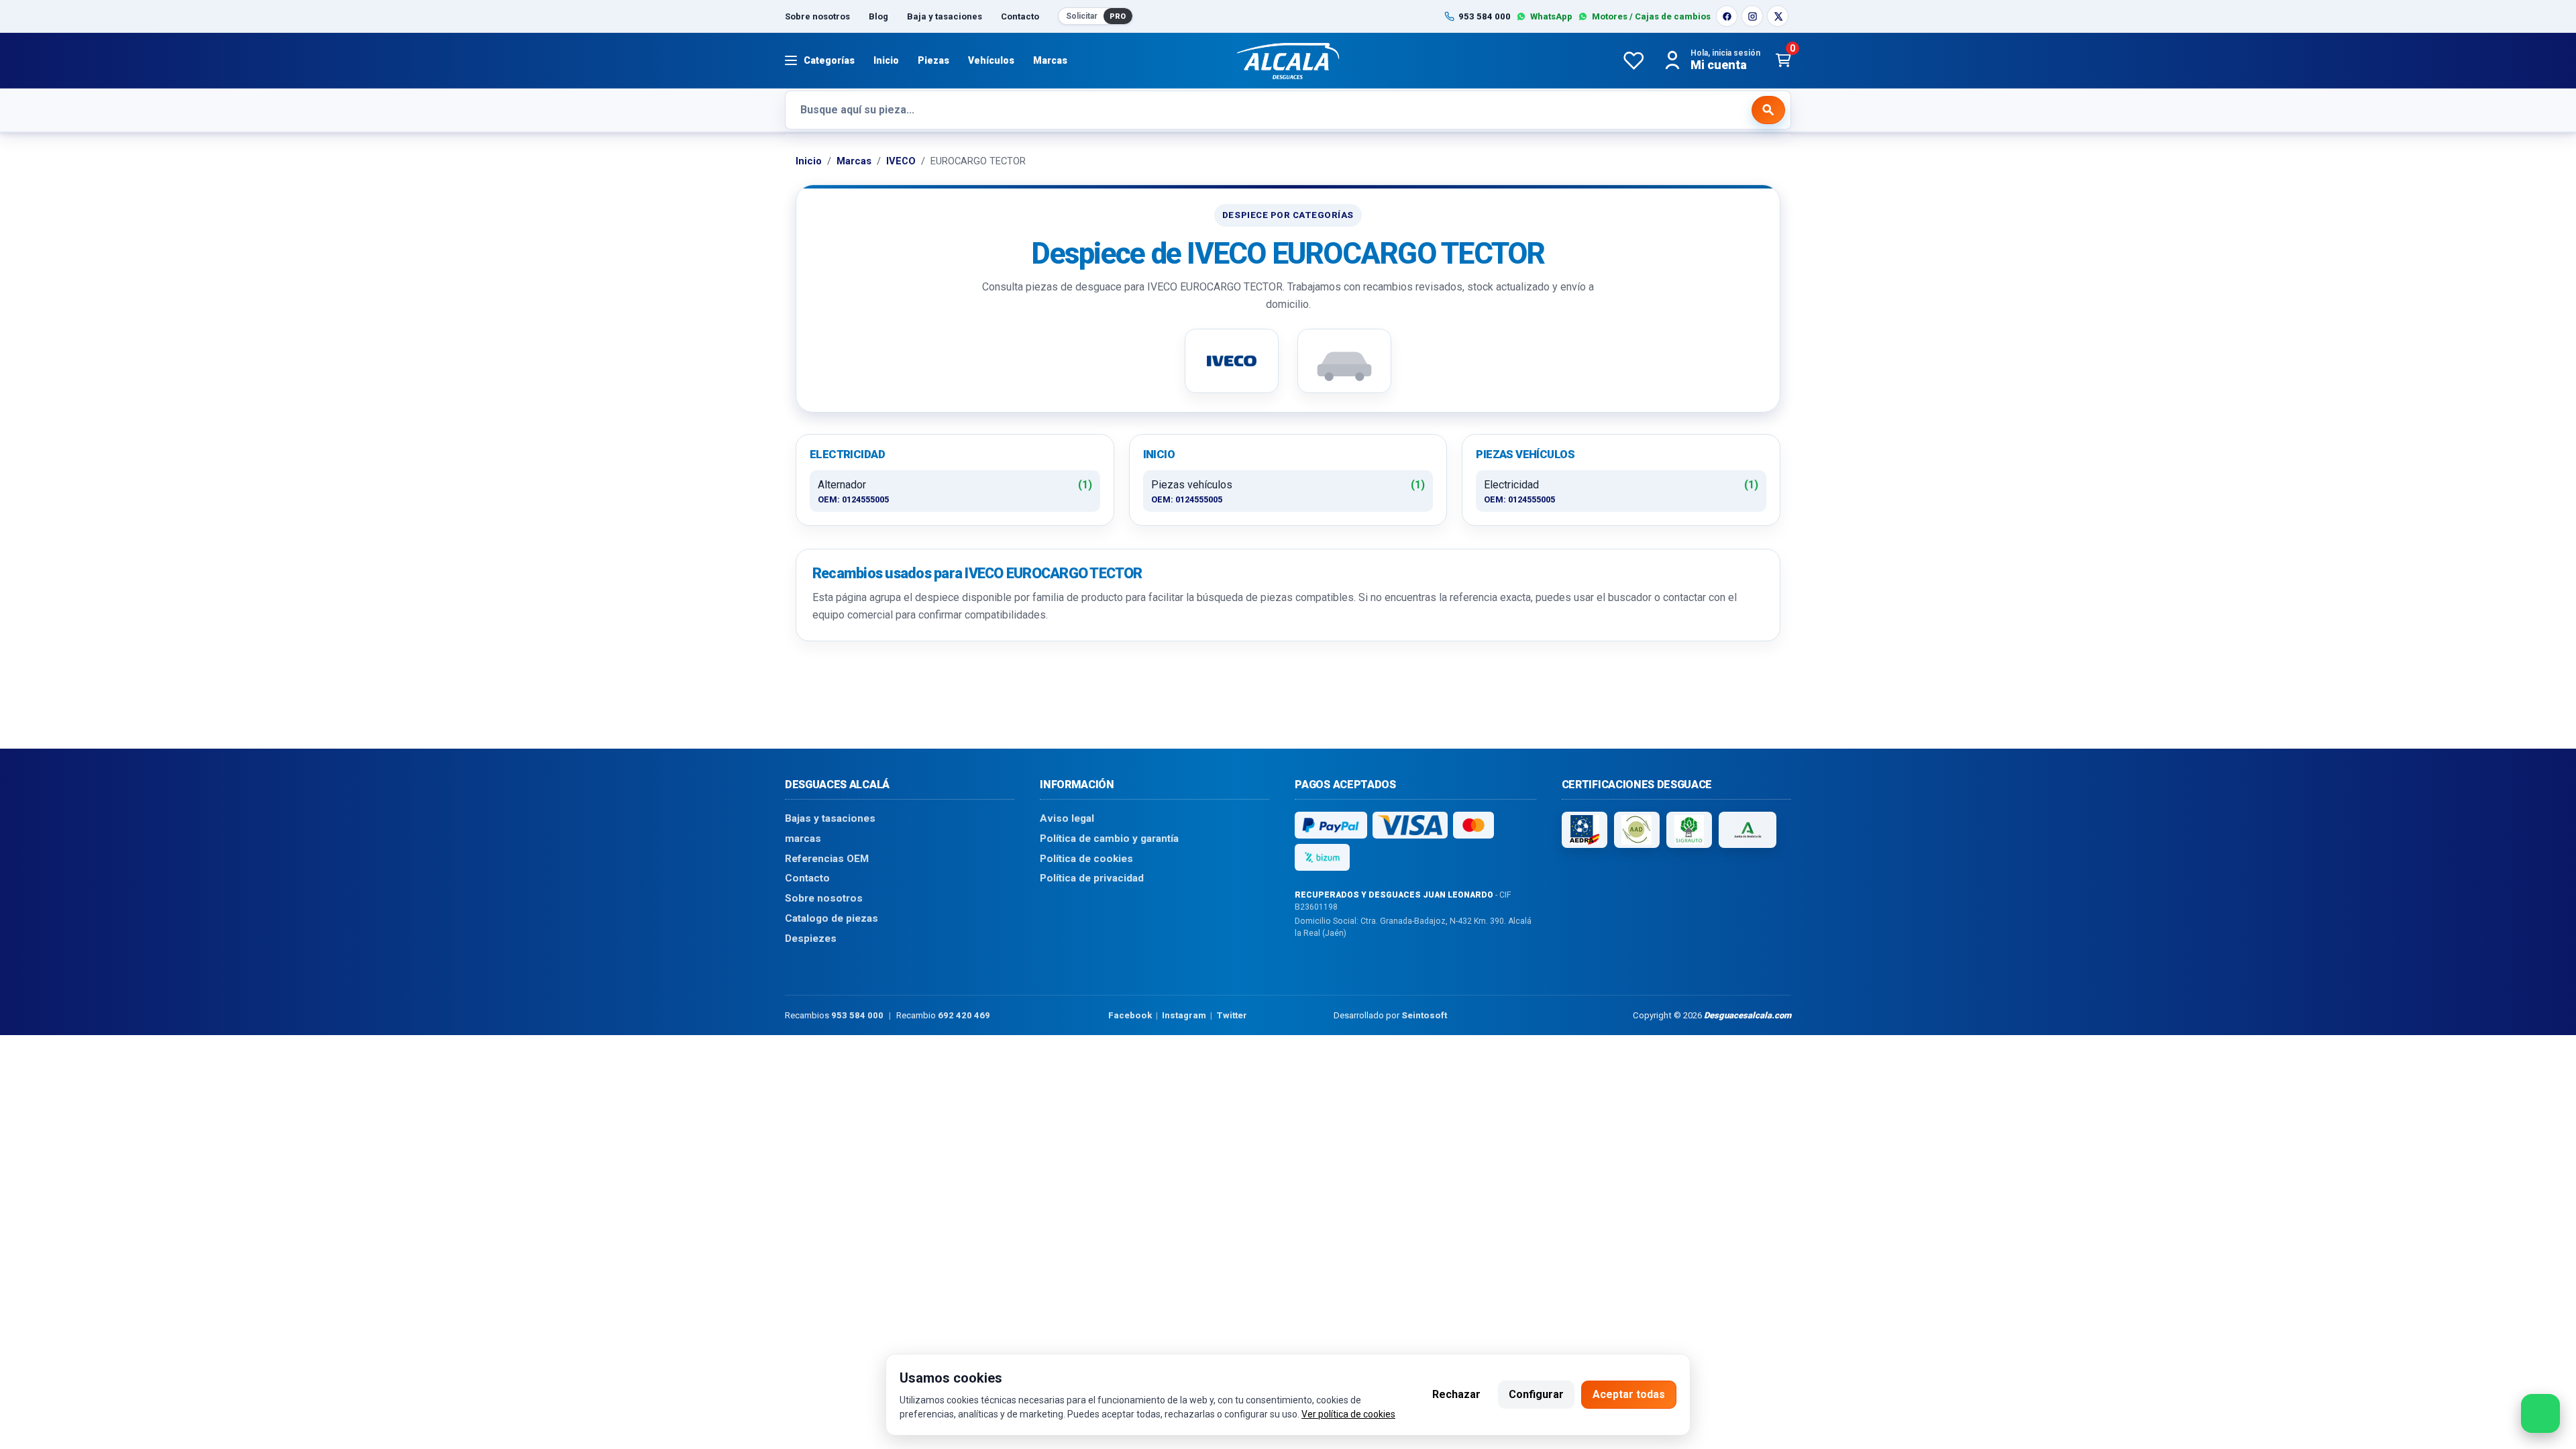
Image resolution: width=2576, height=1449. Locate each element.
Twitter (1232, 1015)
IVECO (901, 161)
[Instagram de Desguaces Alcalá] (1752, 16)
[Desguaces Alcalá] (1288, 60)
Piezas (933, 60)
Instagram (1184, 1015)
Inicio (886, 60)
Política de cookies (1086, 858)
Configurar (1536, 1394)
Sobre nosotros (817, 16)
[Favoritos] (1633, 60)
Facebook (1130, 1015)
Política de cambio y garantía (1109, 839)
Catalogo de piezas (831, 918)
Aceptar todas (1629, 1394)
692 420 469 (964, 1015)
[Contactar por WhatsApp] (2540, 1413)
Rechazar (1456, 1394)
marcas (803, 839)
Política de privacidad (1092, 878)
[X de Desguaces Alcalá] (1778, 16)
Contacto (1020, 16)
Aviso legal (1067, 818)
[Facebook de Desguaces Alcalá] (1727, 16)
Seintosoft (1424, 1015)
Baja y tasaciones (945, 16)
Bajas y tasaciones (830, 818)
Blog (878, 16)
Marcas (1050, 60)
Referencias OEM (827, 858)
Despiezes (811, 938)
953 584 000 (857, 1015)
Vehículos (991, 60)
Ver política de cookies (1348, 1414)
